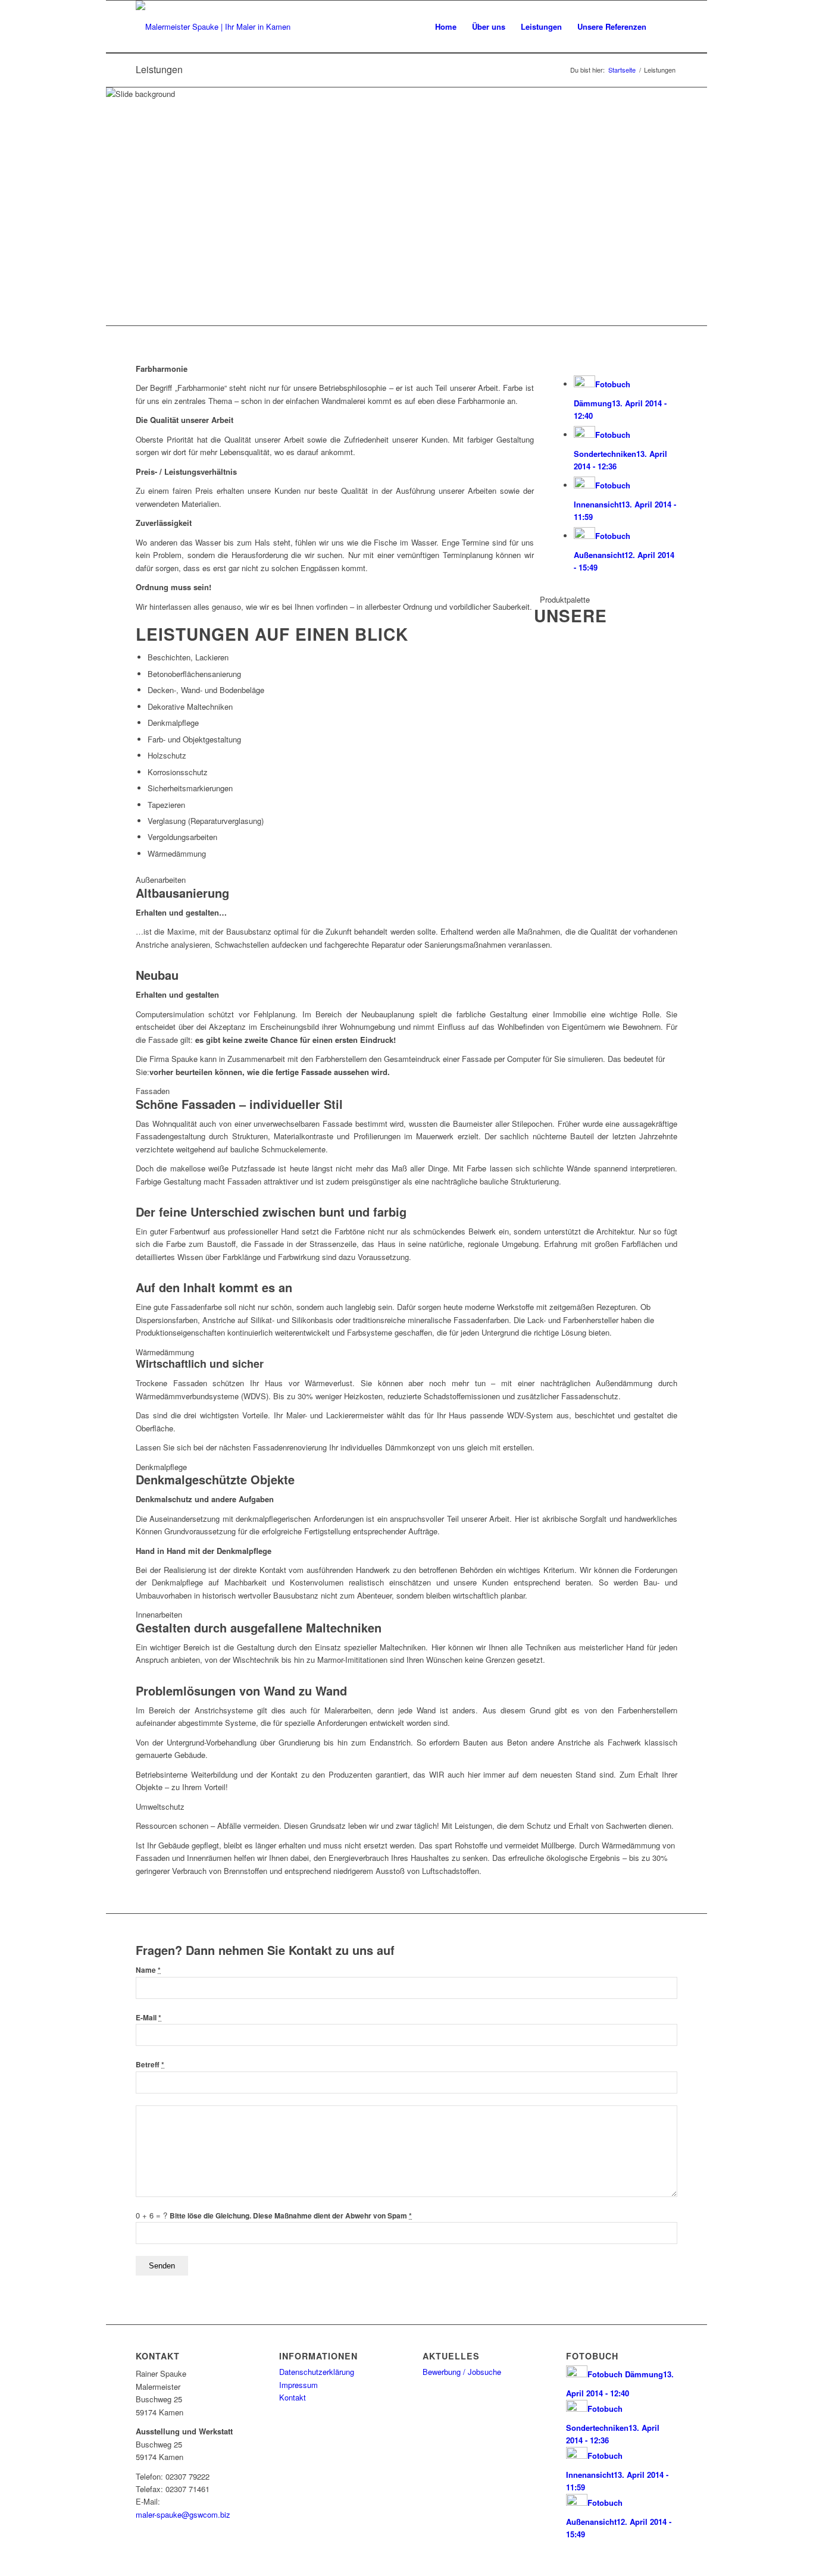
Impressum (298, 2385)
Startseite (622, 70)
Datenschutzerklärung (317, 2372)
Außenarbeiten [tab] (161, 880)
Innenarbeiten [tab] (159, 1614)
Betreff (150, 2065)
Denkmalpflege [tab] (161, 1467)
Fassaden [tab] (153, 1091)
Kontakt (293, 2397)
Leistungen (159, 69)
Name (148, 1970)
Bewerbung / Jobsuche (462, 2372)
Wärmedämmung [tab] (165, 1352)
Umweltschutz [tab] (160, 1806)
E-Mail (148, 2018)
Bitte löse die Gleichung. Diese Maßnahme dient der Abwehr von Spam (291, 2216)
